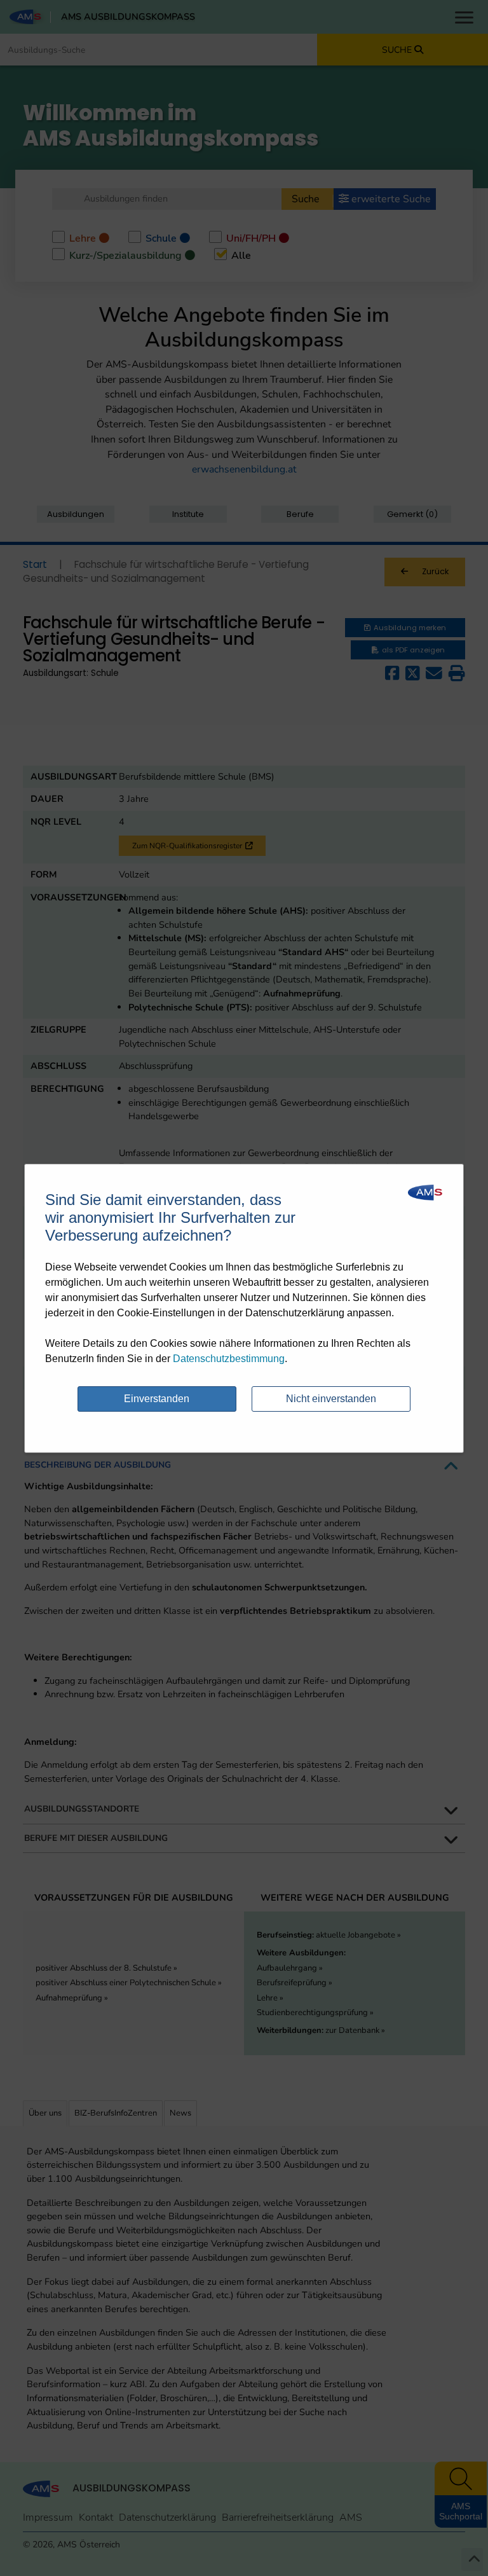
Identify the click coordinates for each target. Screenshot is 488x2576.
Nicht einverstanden (331, 1399)
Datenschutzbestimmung (229, 1359)
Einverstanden (157, 1399)
